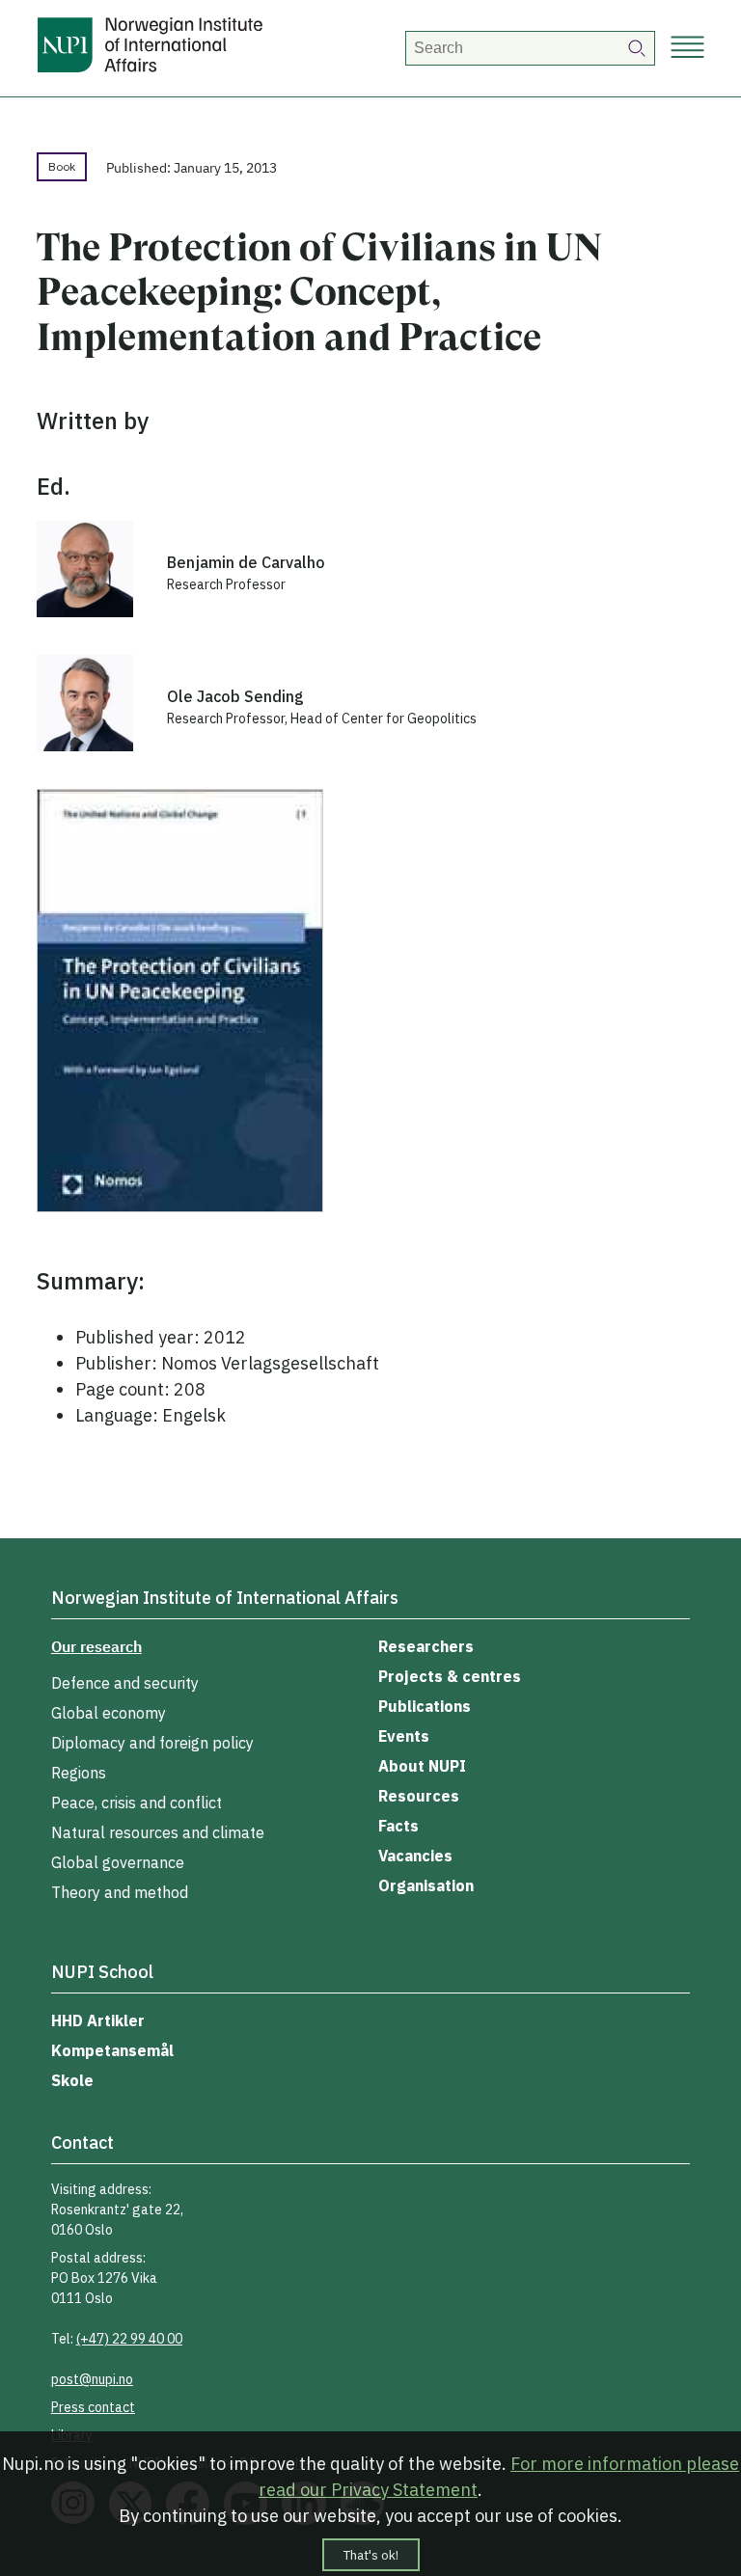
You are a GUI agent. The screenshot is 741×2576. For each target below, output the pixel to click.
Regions (79, 1773)
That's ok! (371, 2555)
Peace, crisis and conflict (137, 1803)
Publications (425, 1706)
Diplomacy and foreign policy (152, 1743)
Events (404, 1736)
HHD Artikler (98, 2020)
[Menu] (687, 49)
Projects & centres (450, 1676)
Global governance (118, 1862)
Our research (96, 1646)
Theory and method (120, 1892)
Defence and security (125, 1683)
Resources (419, 1796)
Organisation (426, 1885)
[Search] (638, 48)
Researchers (426, 1646)
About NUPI (422, 1766)
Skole (72, 2080)
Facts (398, 1826)
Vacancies (415, 1856)
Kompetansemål (112, 2050)
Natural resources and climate (158, 1832)
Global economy (109, 1713)
